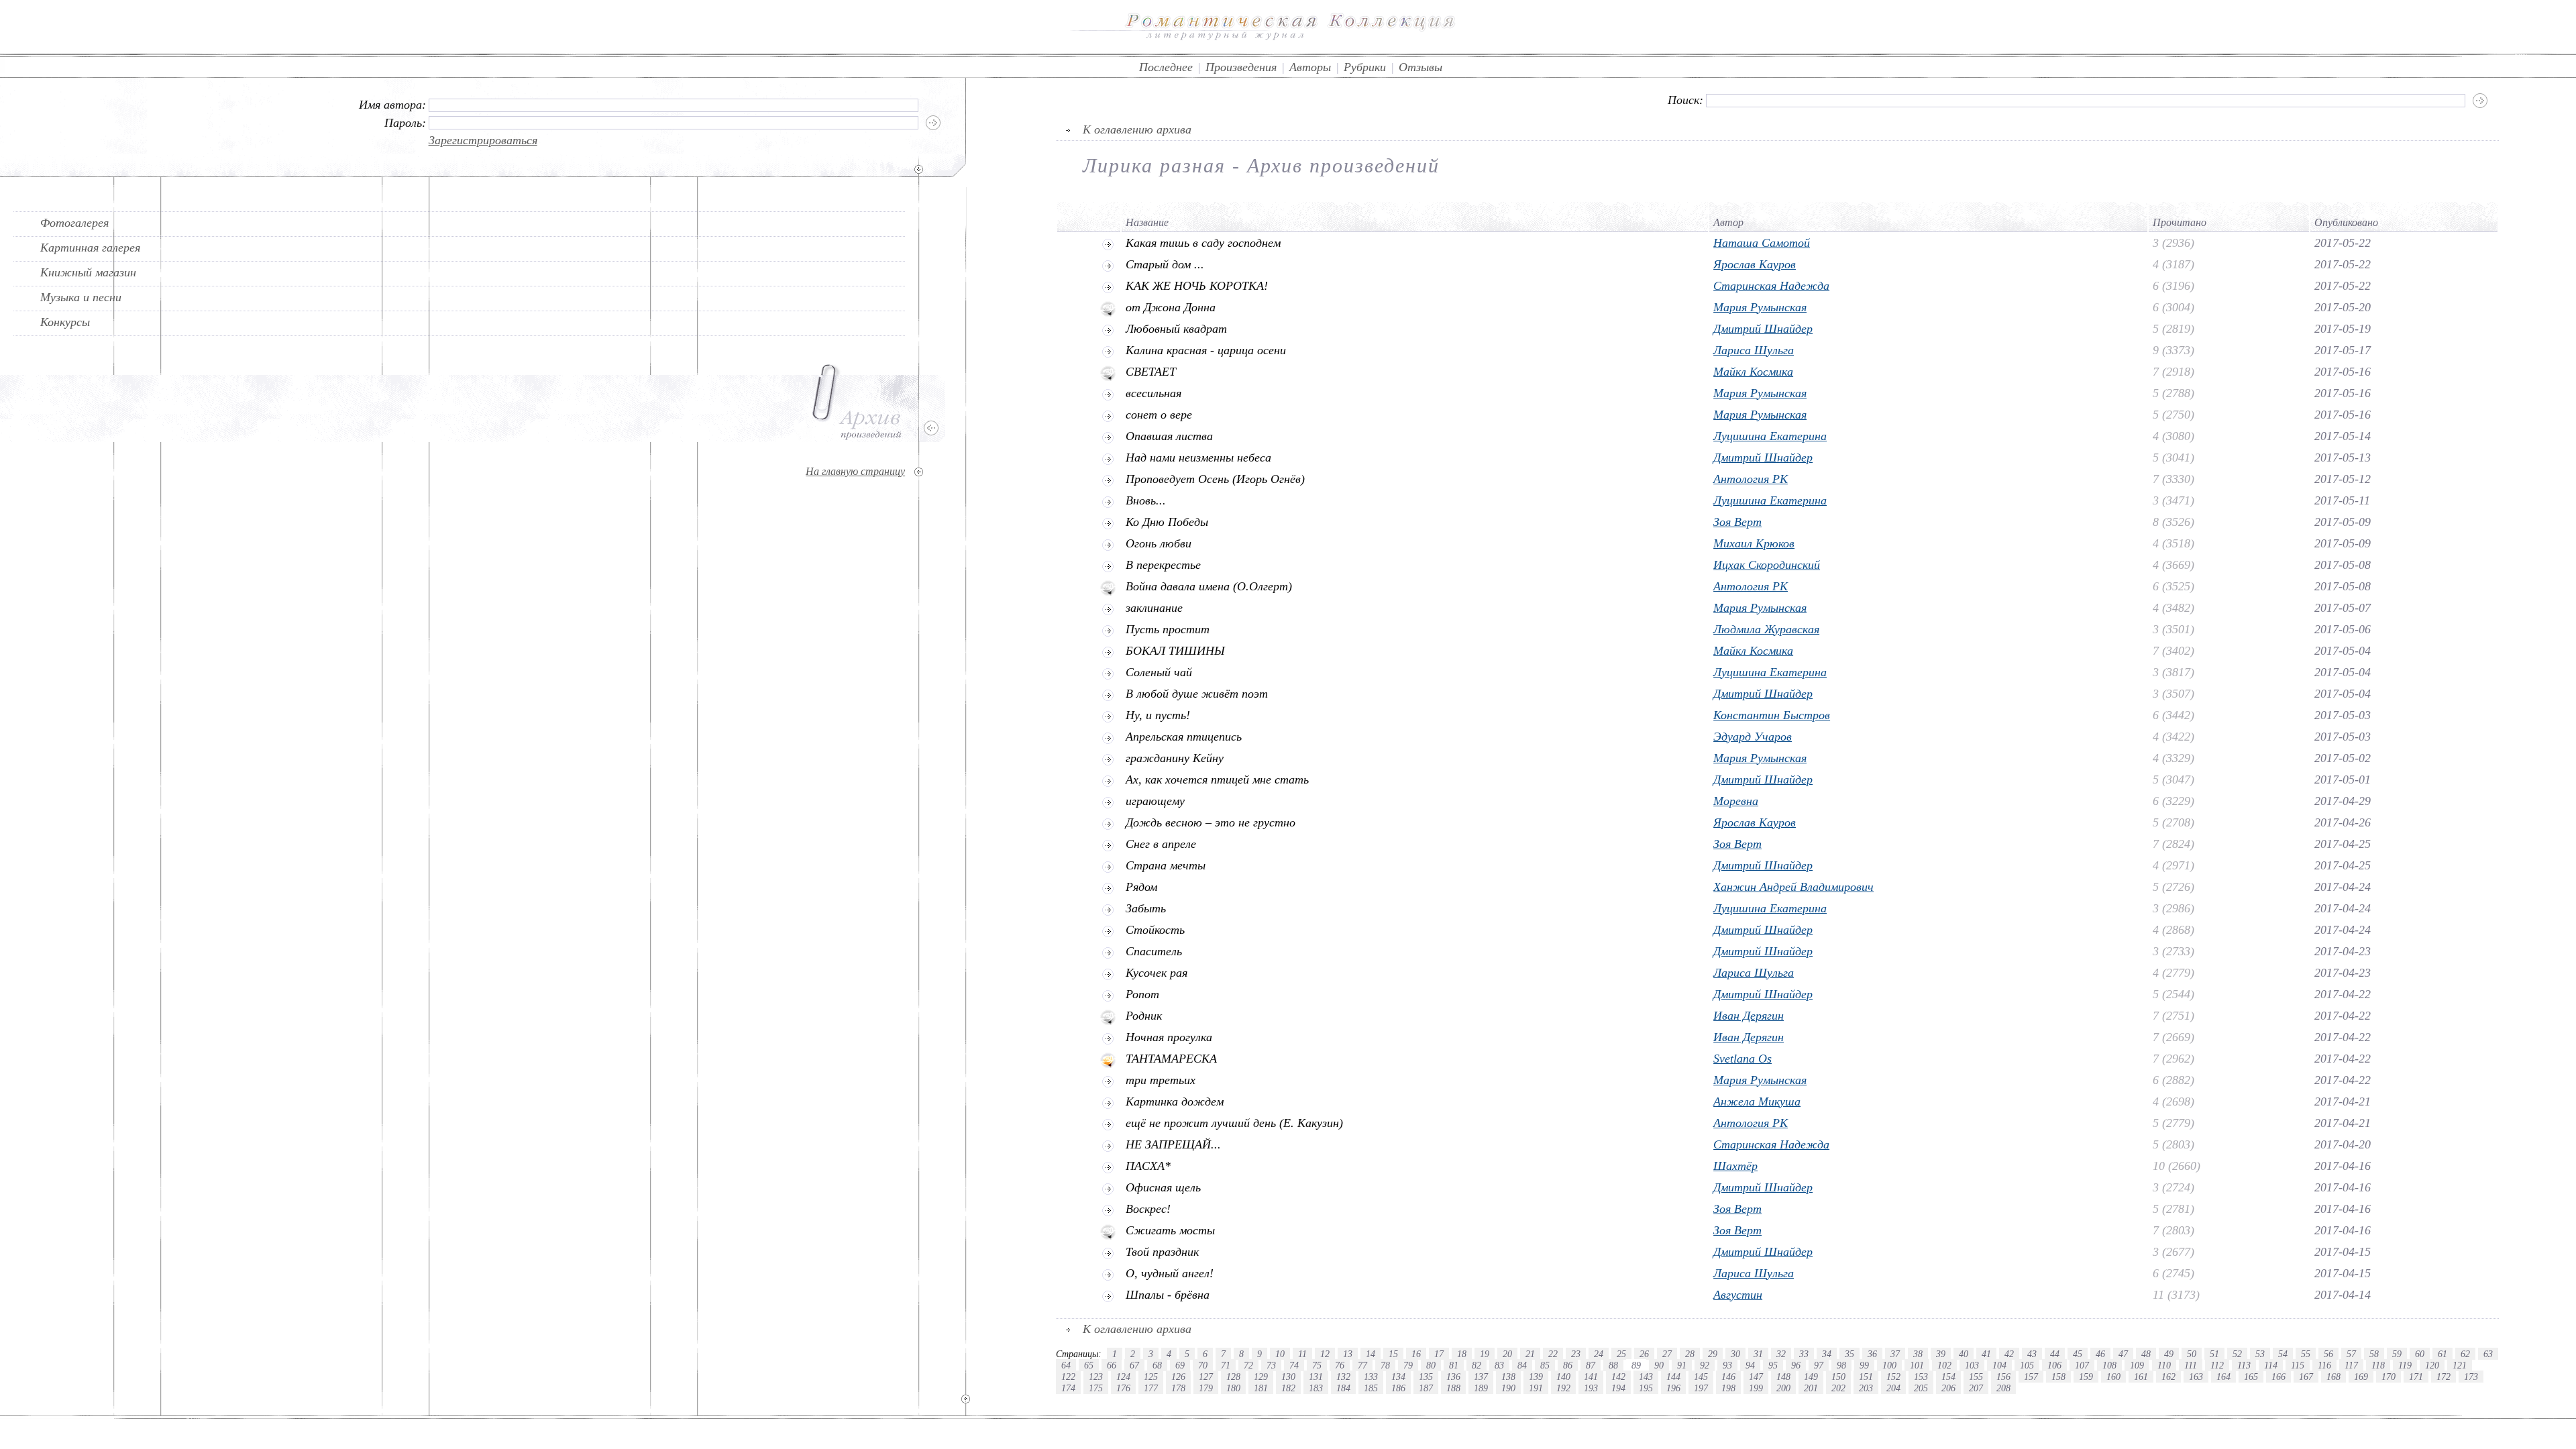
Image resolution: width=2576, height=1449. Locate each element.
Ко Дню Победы (1167, 522)
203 (1866, 1388)
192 (1563, 1388)
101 (1917, 1365)
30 (1735, 1354)
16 (1416, 1354)
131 (1316, 1377)
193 (1591, 1388)
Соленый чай (1159, 672)
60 (2420, 1354)
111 (2191, 1365)
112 (2217, 1365)
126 (1178, 1377)
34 (1827, 1354)
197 (1701, 1388)
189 (1481, 1388)
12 (1325, 1354)
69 (1180, 1365)
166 (2278, 1377)
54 (2283, 1354)
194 (1618, 1388)
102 (1944, 1365)
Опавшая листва (1169, 436)
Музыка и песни (81, 297)
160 (2113, 1377)
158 (2058, 1377)
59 (2397, 1354)
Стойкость (1155, 930)
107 (2082, 1365)
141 (1591, 1377)
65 (1089, 1365)
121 (2460, 1365)
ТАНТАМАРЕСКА (1171, 1059)
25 (1621, 1354)
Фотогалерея (74, 223)
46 (2100, 1354)
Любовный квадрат (1176, 329)
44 (2055, 1354)
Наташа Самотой (1762, 243)
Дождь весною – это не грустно (1211, 822)
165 (2251, 1377)
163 (2196, 1377)
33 (1804, 1354)
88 (1613, 1365)
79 (1408, 1365)
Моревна (1736, 801)
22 (1553, 1354)
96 (1796, 1365)
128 (1233, 1377)
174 (1068, 1388)
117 (2351, 1365)
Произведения (1241, 67)
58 (2374, 1354)
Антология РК (1751, 479)
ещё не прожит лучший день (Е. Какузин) (1234, 1123)
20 (1507, 1354)
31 (1758, 1354)
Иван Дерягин (1749, 1016)
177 (1151, 1388)
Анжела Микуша (1757, 1102)
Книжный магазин (88, 272)
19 (1485, 1354)
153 (1921, 1377)
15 (1393, 1354)
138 (1508, 1377)
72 (1248, 1365)
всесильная (1153, 393)
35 (1849, 1354)
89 (1636, 1365)
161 (2141, 1377)
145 (1701, 1377)
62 (2465, 1354)
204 (1893, 1388)
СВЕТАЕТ (1151, 372)
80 (1431, 1365)
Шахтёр (1735, 1166)
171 (2416, 1377)
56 (2328, 1354)
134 (1398, 1377)
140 (1563, 1377)
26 (1644, 1354)
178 (1178, 1388)
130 (1288, 1377)
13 (1348, 1354)
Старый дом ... (1165, 264)
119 (2405, 1365)
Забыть (1146, 908)
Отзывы (1420, 67)
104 (1999, 1365)
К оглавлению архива (1137, 129)
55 (2306, 1354)
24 (1599, 1354)
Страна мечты (1166, 865)
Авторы (1310, 67)
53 (2260, 1354)
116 (2324, 1365)
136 (1453, 1377)
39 (1941, 1354)
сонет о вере (1159, 415)
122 (1068, 1377)
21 (1530, 1354)
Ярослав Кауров (1755, 264)
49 (2169, 1354)
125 (1151, 1377)
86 (1568, 1365)
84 (1522, 1365)
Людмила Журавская (1766, 629)
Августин (1738, 1295)
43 (2032, 1354)
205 (1921, 1388)
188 (1453, 1388)
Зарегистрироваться (483, 140)
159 (2086, 1377)
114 (2271, 1365)
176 (1123, 1388)
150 (1838, 1377)
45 (2078, 1354)
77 (1362, 1365)
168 (2333, 1377)
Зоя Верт (1737, 522)
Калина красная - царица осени (1206, 350)
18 (1462, 1354)
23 (1576, 1354)
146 (1728, 1377)
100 (1889, 1365)
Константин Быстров (1772, 715)
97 (1819, 1365)
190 (1508, 1388)
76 (1340, 1365)
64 (1066, 1365)
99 (1864, 1365)
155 (1976, 1377)
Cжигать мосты (1170, 1230)
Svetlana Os (1742, 1059)
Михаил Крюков (1754, 543)
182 (1288, 1388)
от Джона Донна (1171, 307)
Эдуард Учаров (1753, 737)
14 (1371, 1354)
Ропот (1142, 994)
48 (2146, 1354)
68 (1157, 1365)
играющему (1155, 801)
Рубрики (1365, 67)
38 (1918, 1354)
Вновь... (1146, 500)
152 (1893, 1377)
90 (1659, 1365)
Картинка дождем (1175, 1102)
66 (1112, 1365)
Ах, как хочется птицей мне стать (1217, 780)
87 (1591, 1365)
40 (1964, 1354)
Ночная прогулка (1169, 1037)
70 (1203, 1365)
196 (1673, 1388)
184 (1343, 1388)
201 (1811, 1388)
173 (2471, 1377)
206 (1948, 1388)
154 (1948, 1377)
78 (1385, 1365)
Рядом (1141, 887)
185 (1371, 1388)
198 (1728, 1388)
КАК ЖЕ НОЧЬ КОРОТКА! (1197, 286)
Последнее (1166, 67)
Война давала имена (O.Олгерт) (1209, 586)
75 (1317, 1365)
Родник (1144, 1016)
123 (1096, 1377)
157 (2031, 1377)
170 (2389, 1377)
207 (1976, 1388)
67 (1134, 1365)
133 (1371, 1377)
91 (1682, 1365)
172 (2444, 1377)
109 (2137, 1365)
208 (2003, 1388)
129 (1261, 1377)
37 (1895, 1354)
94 (1750, 1365)
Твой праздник (1162, 1252)
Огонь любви (1159, 543)
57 (2351, 1354)
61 (2443, 1354)
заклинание (1154, 608)
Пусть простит (1168, 629)
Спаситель (1154, 951)
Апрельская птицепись (1184, 737)
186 (1398, 1388)
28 (1690, 1354)
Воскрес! (1148, 1209)
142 (1618, 1377)
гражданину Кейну (1175, 758)
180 (1233, 1388)
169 (2361, 1377)
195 (1646, 1388)
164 (2223, 1377)
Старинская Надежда (1771, 286)
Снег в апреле (1161, 844)
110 (2164, 1365)
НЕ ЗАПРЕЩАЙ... (1173, 1144)
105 (2027, 1365)
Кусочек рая (1157, 973)
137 (1481, 1377)
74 (1294, 1365)
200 (1783, 1388)
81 (1454, 1365)
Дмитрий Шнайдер (1763, 329)
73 (1271, 1365)
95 (1773, 1365)
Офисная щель (1163, 1187)
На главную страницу (855, 471)
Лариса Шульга (1754, 350)
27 (1667, 1354)
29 (1713, 1354)
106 (2054, 1365)
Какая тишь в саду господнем (1203, 243)
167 (2306, 1377)
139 (1536, 1377)
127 (1206, 1377)
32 (1781, 1354)
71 (1226, 1365)
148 (1783, 1377)
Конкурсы (65, 322)
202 (1838, 1388)
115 (2298, 1365)
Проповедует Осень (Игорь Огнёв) (1215, 479)
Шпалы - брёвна (1168, 1295)
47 (2123, 1354)
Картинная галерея (90, 248)
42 (2009, 1354)
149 (1811, 1377)
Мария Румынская (1760, 307)
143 (1646, 1377)
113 (2244, 1365)
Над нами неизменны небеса (1198, 458)
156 (2003, 1377)
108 (2109, 1365)
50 (2192, 1354)
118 (2378, 1365)
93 (1727, 1365)
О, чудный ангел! (1170, 1273)
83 (1499, 1365)
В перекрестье (1163, 565)
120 (2432, 1365)
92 (1705, 1365)
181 (1261, 1388)
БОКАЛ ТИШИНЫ (1175, 651)
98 (1841, 1365)
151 (1866, 1377)
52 (2237, 1354)
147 (1756, 1377)
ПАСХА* (1148, 1166)
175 (1096, 1388)
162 (2168, 1377)
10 (1280, 1354)
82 (1477, 1365)
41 (1986, 1354)
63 (2488, 1354)
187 (1426, 1388)
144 (1673, 1377)
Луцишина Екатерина (1770, 436)
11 (1302, 1354)
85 (1545, 1365)
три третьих (1161, 1080)
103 (1972, 1365)
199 (1756, 1388)
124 (1123, 1377)
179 (1206, 1388)
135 (1426, 1377)
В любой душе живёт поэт (1197, 694)
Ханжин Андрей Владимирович (1793, 887)
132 (1343, 1377)
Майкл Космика (1753, 372)
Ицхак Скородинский (1767, 565)
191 (1536, 1388)
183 (1316, 1388)
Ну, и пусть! (1158, 715)
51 (2214, 1354)
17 (1439, 1354)
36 (1872, 1354)
